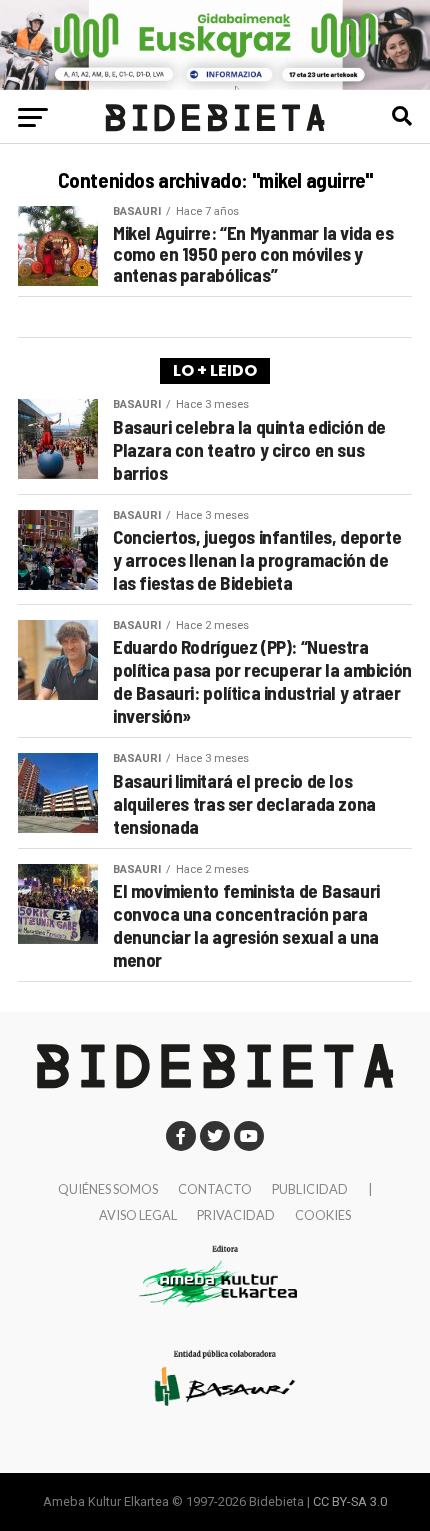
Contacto (215, 1189)
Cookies (323, 1215)
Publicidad (310, 1189)
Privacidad (236, 1215)
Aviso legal (138, 1215)
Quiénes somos (108, 1189)
